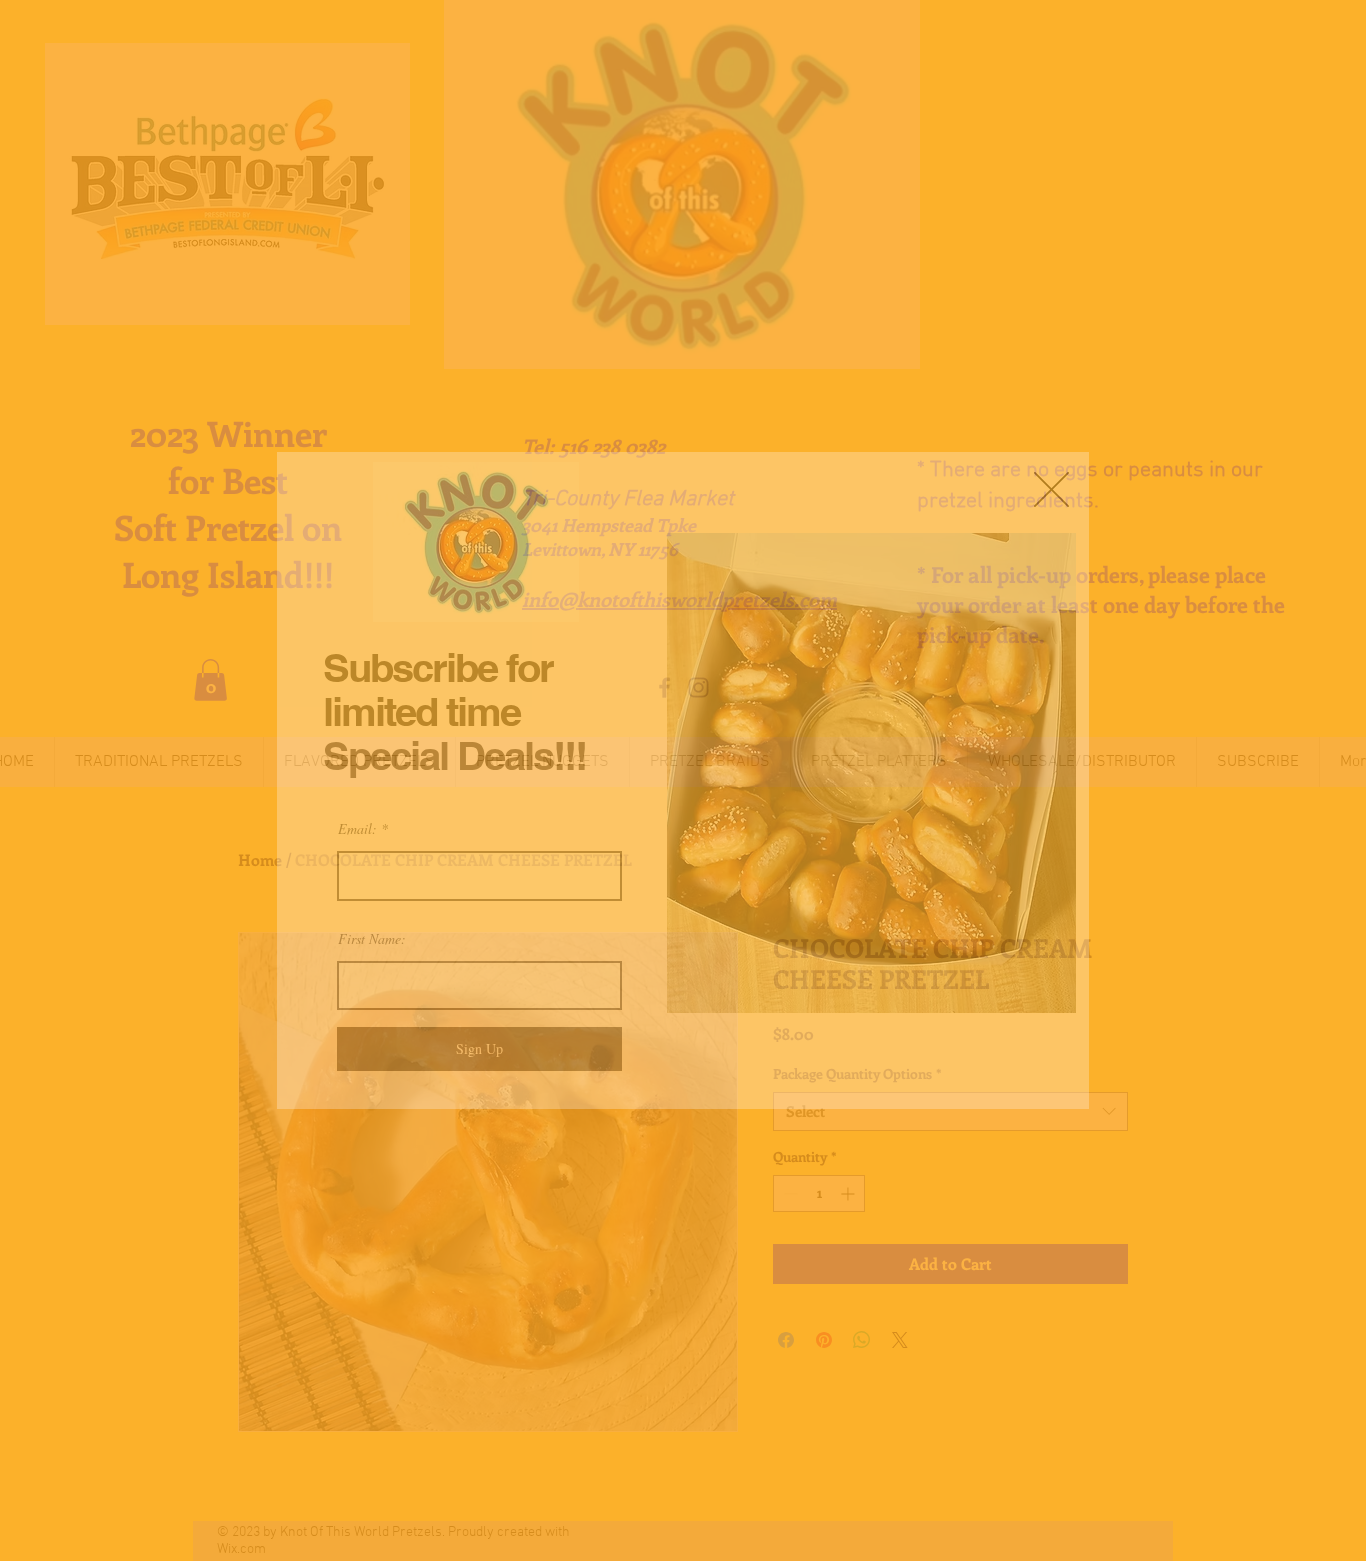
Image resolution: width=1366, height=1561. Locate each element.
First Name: (372, 939)
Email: (357, 829)
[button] (1051, 489)
